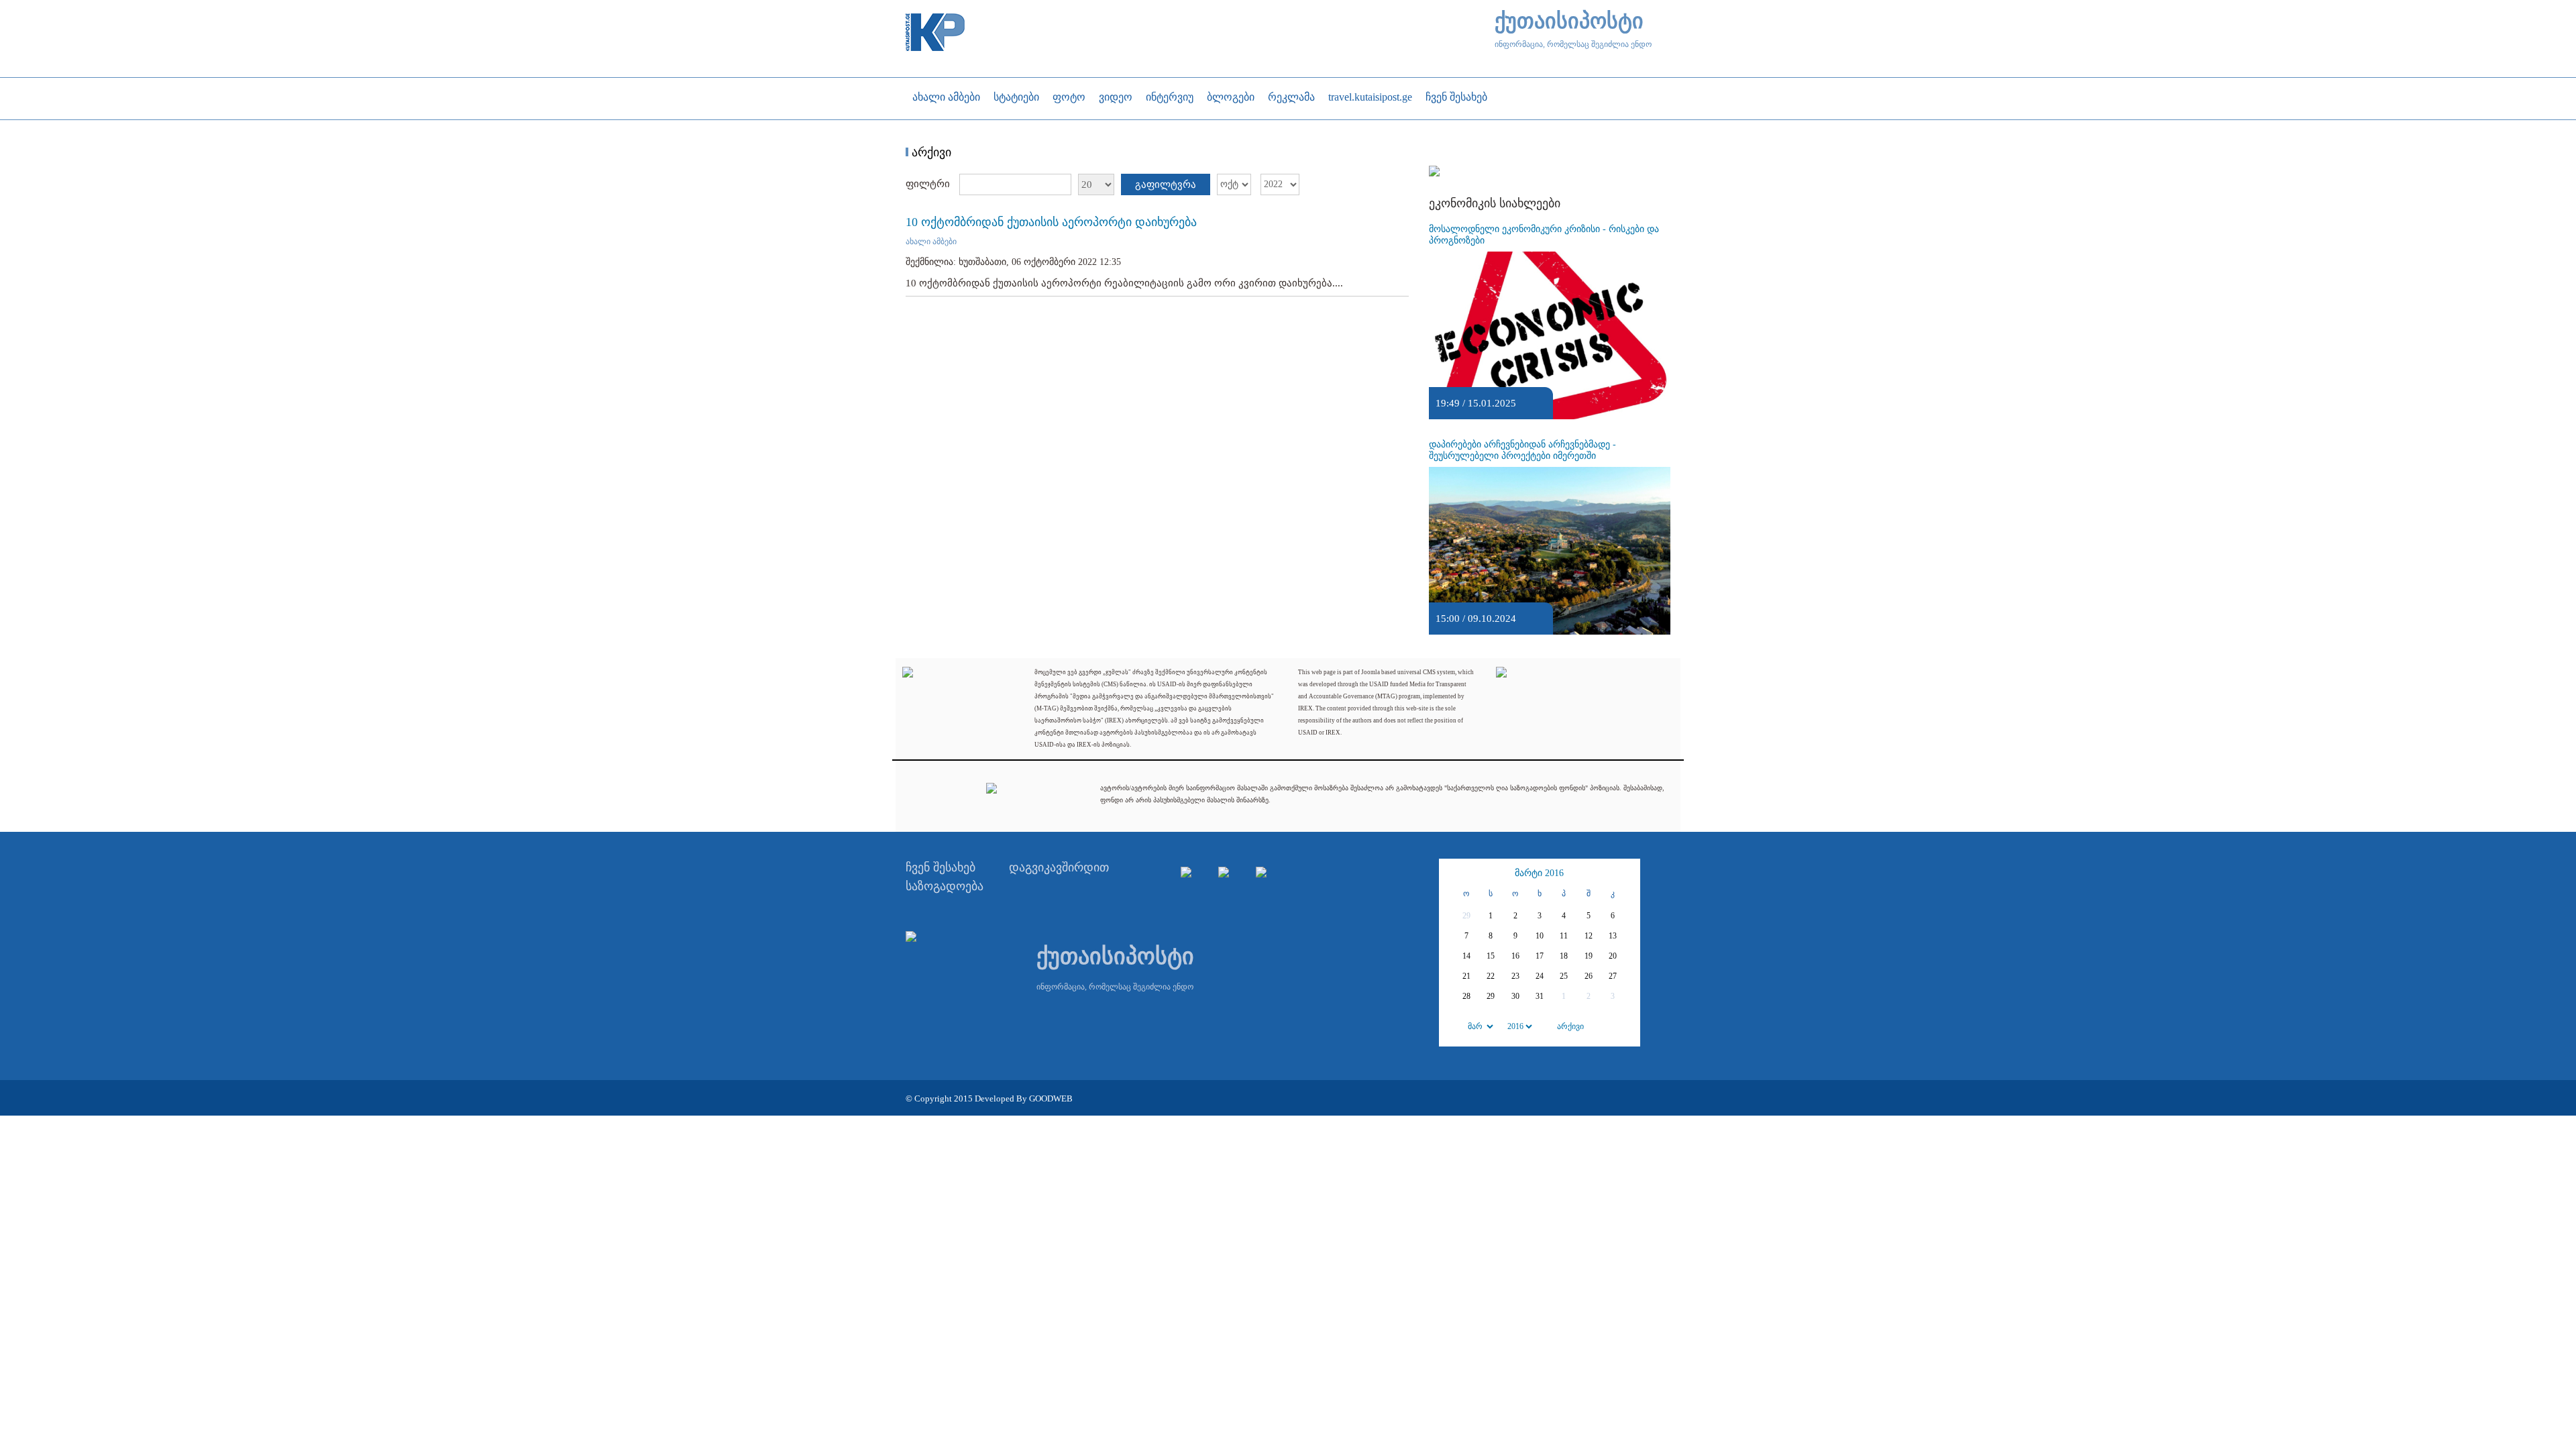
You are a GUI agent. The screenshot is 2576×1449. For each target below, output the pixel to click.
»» (1626, 873)
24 (1540, 976)
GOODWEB (1051, 1098)
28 (1466, 996)
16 (1515, 956)
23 (1515, 976)
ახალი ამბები (931, 241)
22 (1491, 976)
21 (1466, 976)
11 (1564, 936)
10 (1540, 936)
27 (1613, 976)
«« (1453, 873)
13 (1613, 936)
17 (1540, 956)
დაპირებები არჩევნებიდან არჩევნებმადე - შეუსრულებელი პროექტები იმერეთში (1522, 450)
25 (1564, 976)
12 (1589, 936)
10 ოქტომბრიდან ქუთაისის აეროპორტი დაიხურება (1051, 222)
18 (1564, 956)
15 (1491, 956)
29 (1491, 996)
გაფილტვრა (1166, 184)
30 (1515, 996)
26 (1589, 976)
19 (1589, 956)
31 (1540, 996)
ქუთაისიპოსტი (1569, 21)
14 (1466, 956)
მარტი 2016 (1539, 873)
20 (1613, 956)
